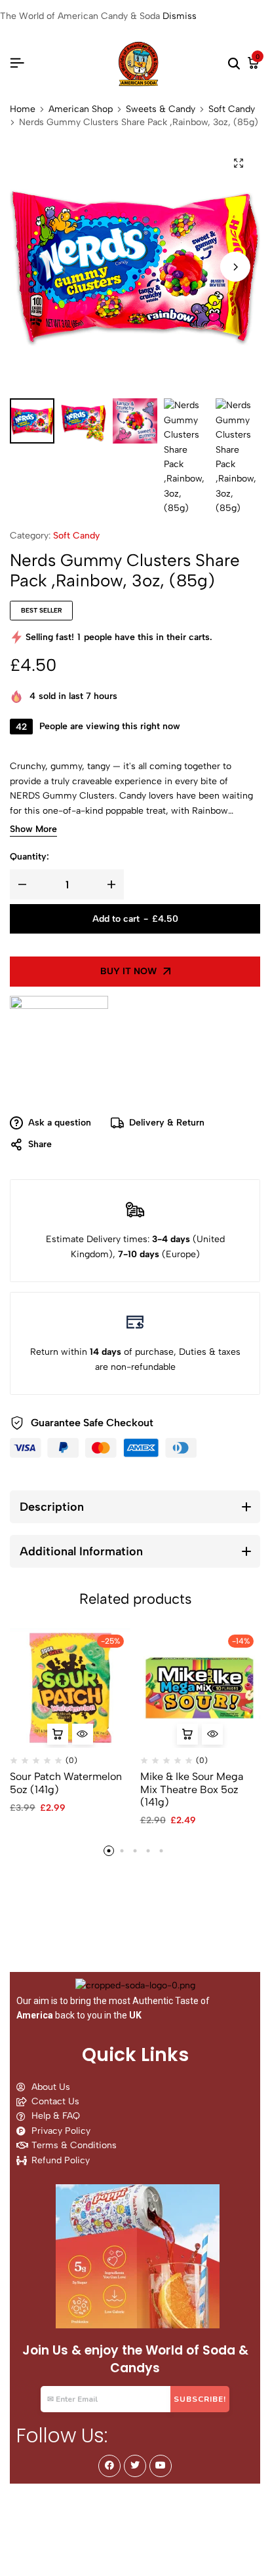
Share (40, 1144)
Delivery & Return (167, 1123)
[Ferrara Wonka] (59, 1045)
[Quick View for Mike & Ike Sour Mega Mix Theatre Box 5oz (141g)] (212, 1734)
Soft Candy (232, 109)
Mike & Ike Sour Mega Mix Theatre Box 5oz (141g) (192, 1789)
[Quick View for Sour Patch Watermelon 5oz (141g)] (83, 1734)
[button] (235, 267)
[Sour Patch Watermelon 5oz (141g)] (70, 1688)
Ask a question (60, 1123)
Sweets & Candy (161, 109)
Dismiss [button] (180, 16)
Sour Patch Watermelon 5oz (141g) (66, 1783)
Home (23, 109)
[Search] (234, 64)
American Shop (81, 109)
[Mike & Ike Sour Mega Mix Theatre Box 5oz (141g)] (201, 1688)
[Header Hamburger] (17, 63)
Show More (33, 830)
